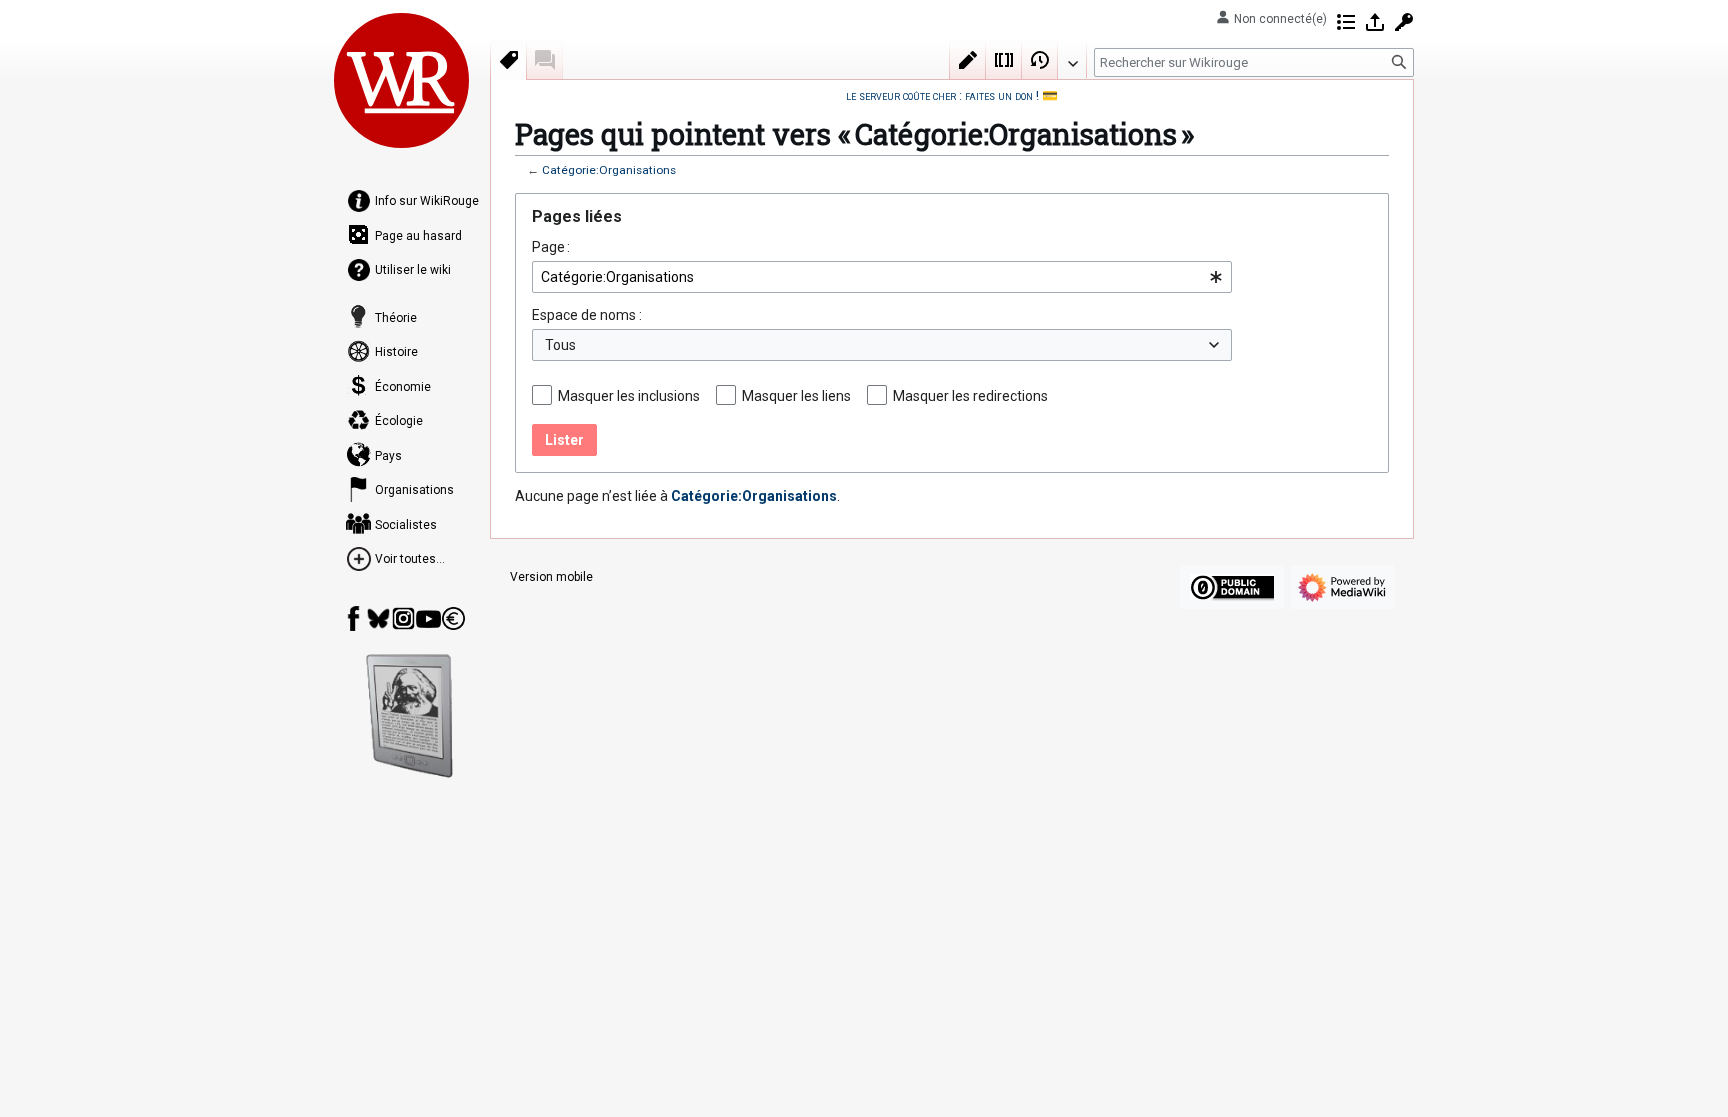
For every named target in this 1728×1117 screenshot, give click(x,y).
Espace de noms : (587, 315)
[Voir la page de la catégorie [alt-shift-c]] (509, 60)
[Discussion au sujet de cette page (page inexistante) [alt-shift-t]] (545, 60)
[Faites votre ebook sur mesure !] (410, 716)
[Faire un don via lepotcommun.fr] (453, 618)
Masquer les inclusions (629, 396)
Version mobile (551, 577)
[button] (1072, 59)
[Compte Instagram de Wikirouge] (403, 618)
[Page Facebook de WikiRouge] (353, 618)
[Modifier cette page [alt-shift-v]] (968, 60)
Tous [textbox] (560, 345)
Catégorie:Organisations (609, 170)
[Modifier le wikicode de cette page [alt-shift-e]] (1004, 60)
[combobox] (882, 277)
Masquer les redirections (970, 396)
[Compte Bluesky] (378, 618)
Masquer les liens (796, 396)
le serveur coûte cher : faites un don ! (942, 95)
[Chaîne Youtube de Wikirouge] (428, 618)
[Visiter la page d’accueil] (402, 80)
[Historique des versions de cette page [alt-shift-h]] (1040, 60)
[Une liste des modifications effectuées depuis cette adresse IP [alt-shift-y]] (1346, 22)
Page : (551, 247)
